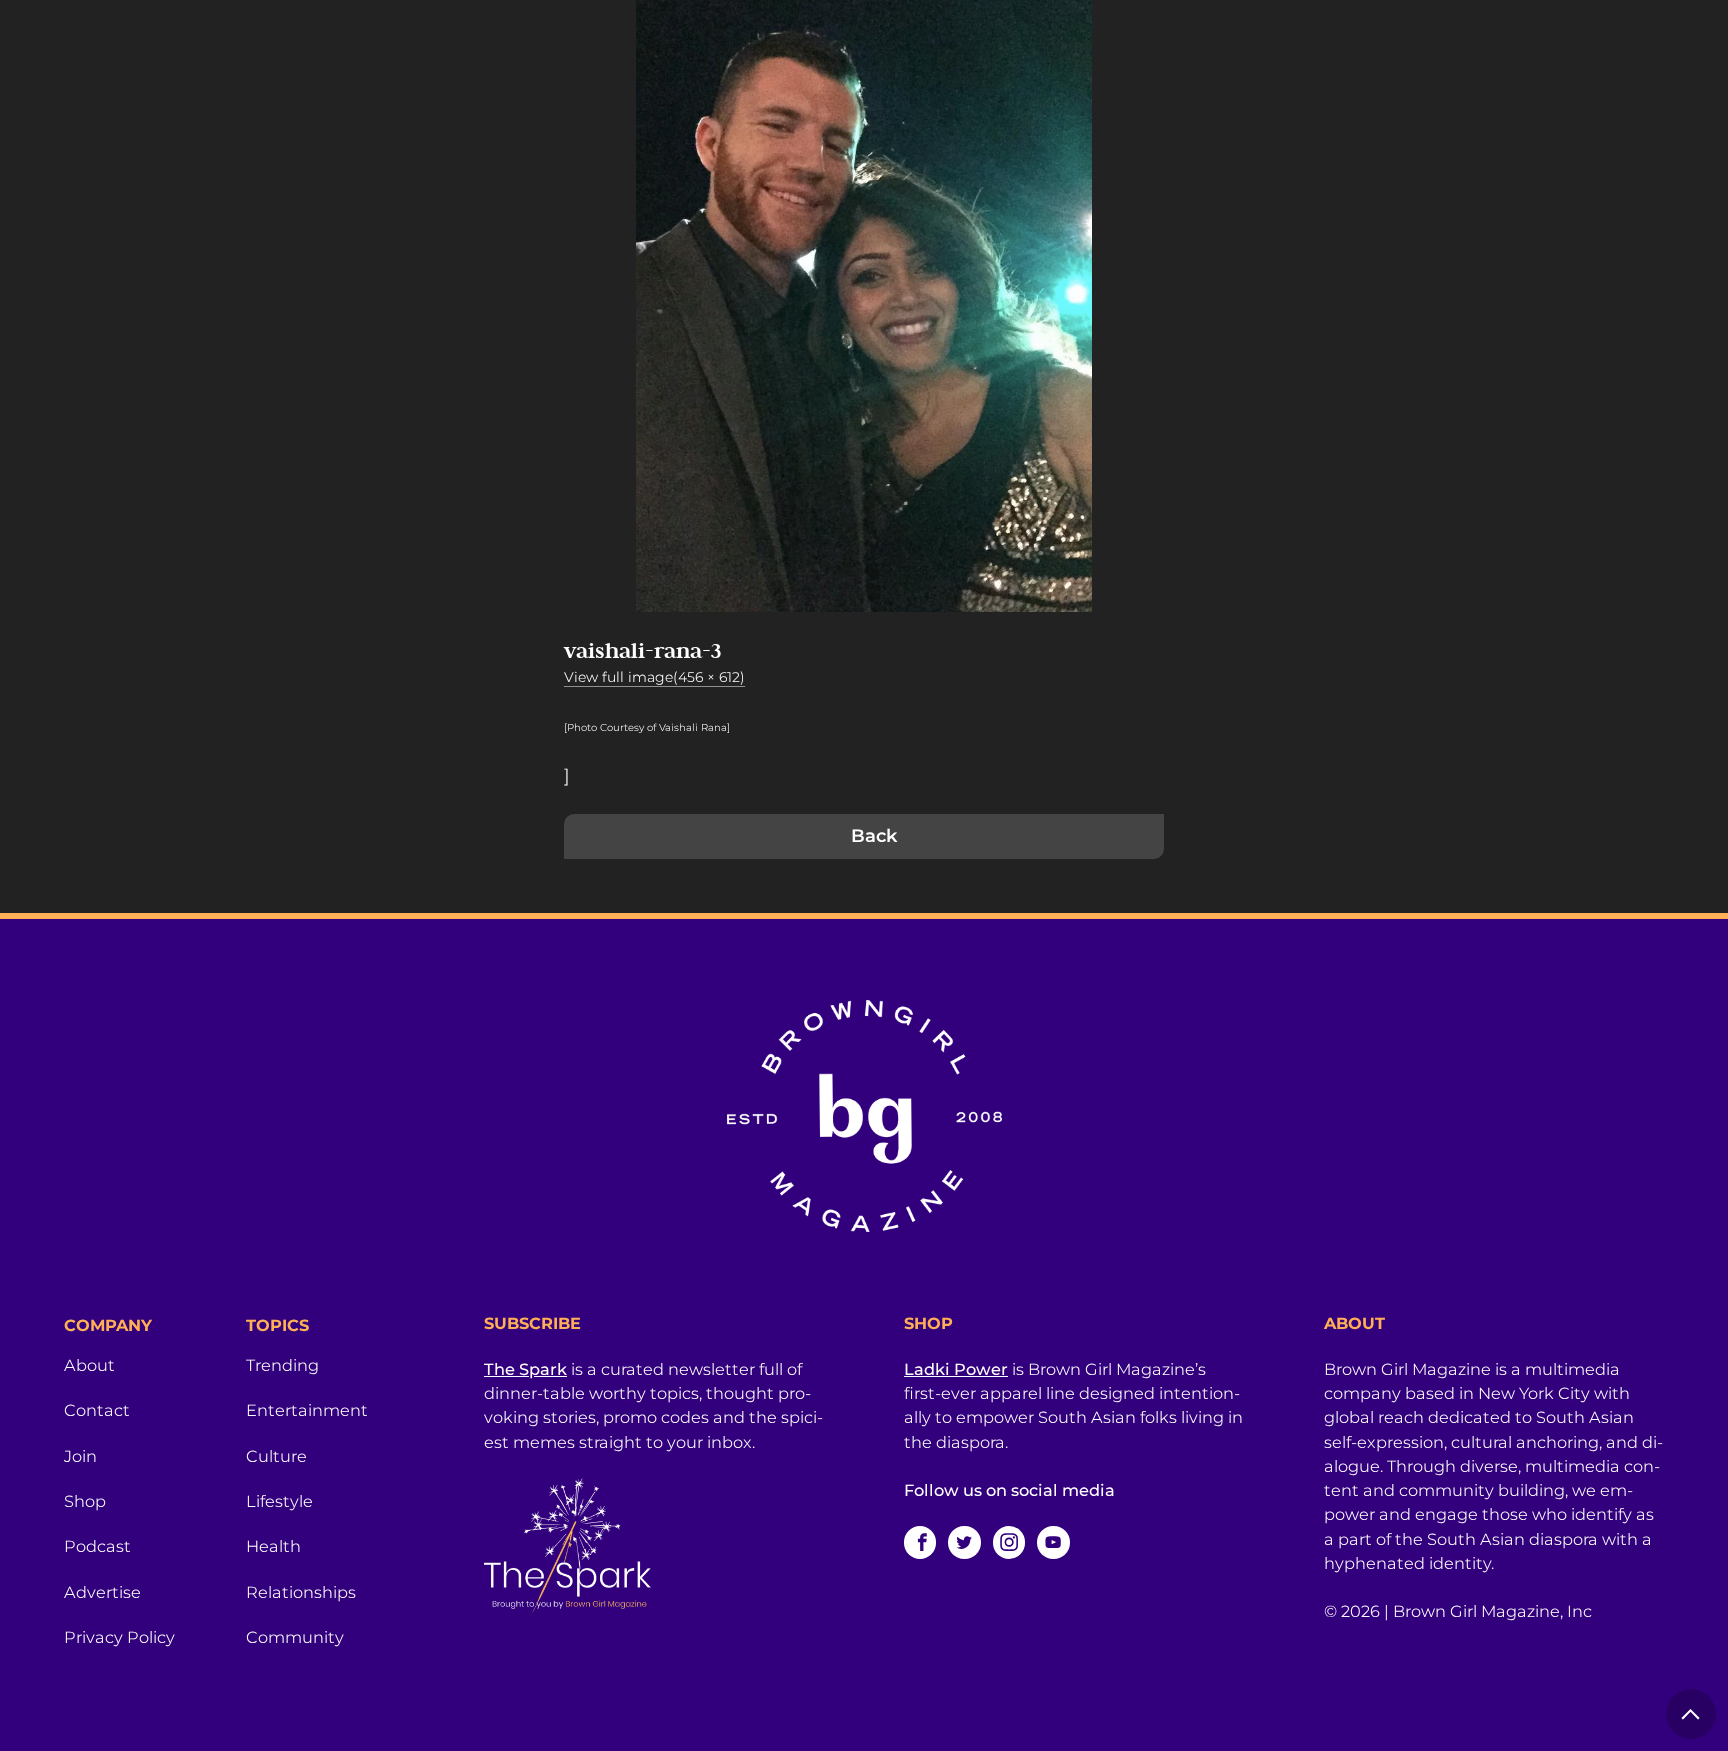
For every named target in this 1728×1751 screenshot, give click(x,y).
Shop (85, 1501)
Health (273, 1546)
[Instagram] (1009, 1542)
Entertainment (307, 1410)
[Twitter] (964, 1542)
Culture (276, 1456)
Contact (97, 1410)
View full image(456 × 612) (654, 677)
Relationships (301, 1592)
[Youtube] (1053, 1542)
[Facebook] (920, 1542)
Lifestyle (279, 1501)
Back (874, 836)
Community (295, 1637)
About (89, 1365)
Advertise (102, 1592)
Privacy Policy (119, 1637)
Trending (282, 1365)
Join (80, 1456)
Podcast (97, 1546)
